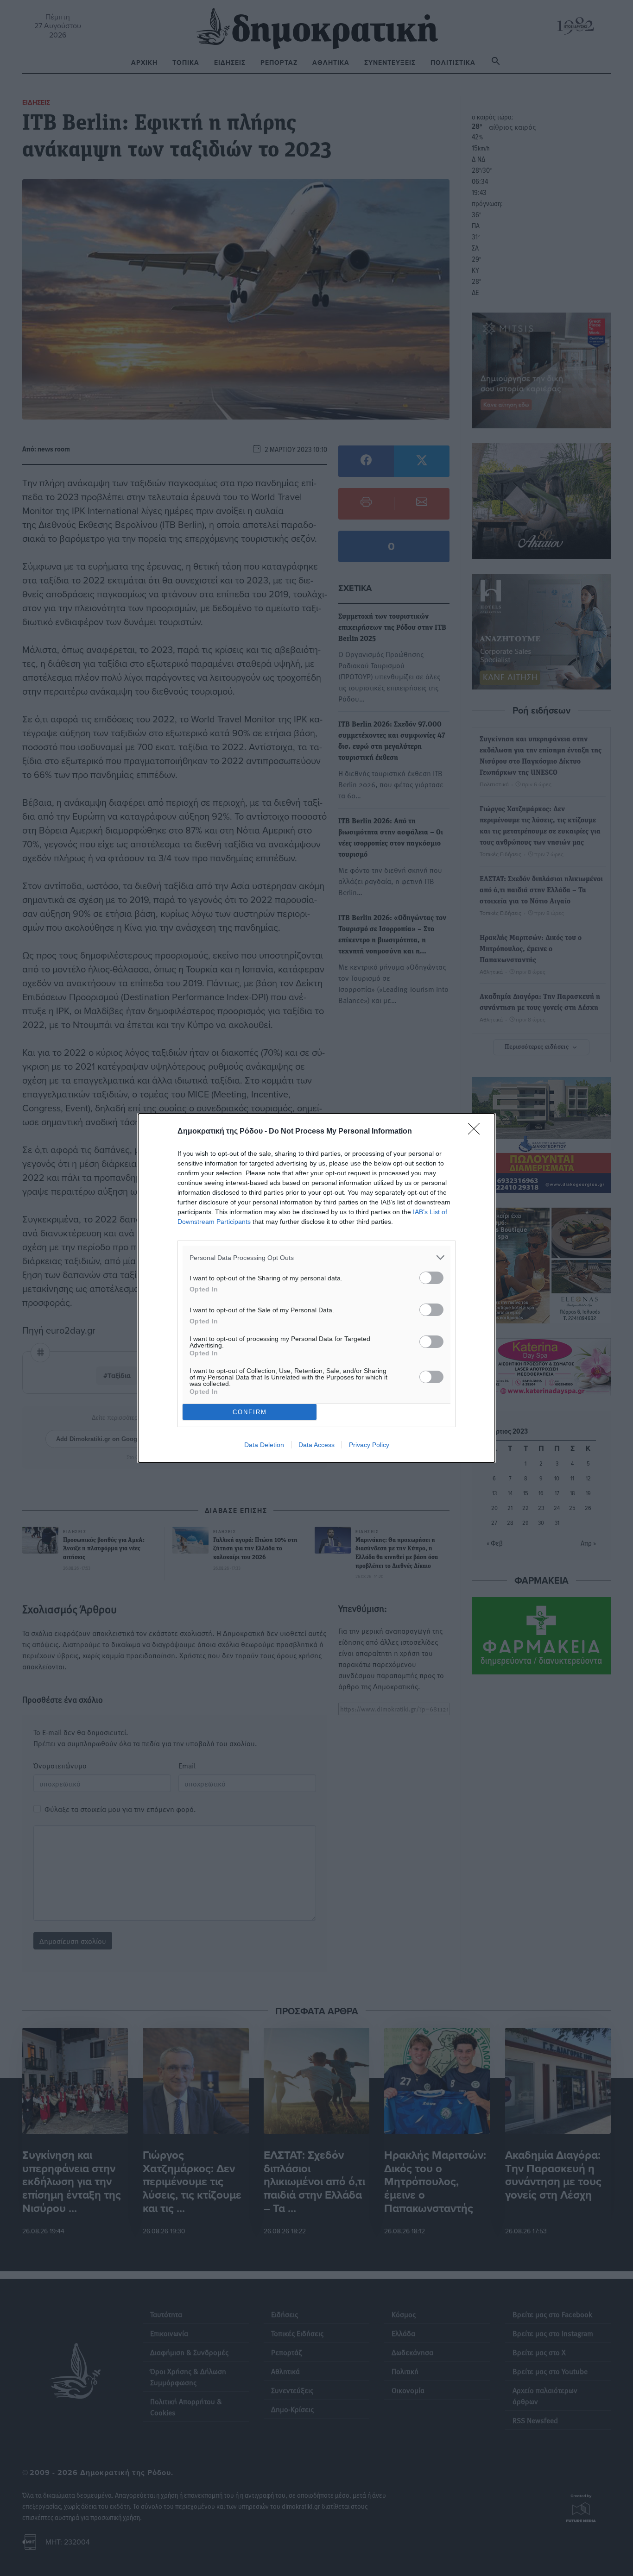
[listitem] (316, 1257)
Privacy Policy (369, 1445)
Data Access (316, 1445)
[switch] (431, 1278)
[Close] (477, 1132)
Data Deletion (264, 1445)
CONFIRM (250, 1412)
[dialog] (316, 1288)
